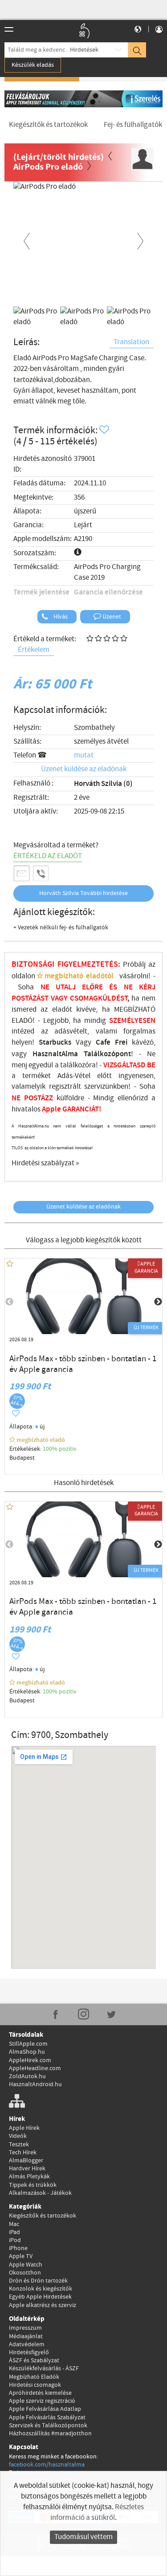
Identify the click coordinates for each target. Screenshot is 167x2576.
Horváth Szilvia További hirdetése (83, 893)
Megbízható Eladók (34, 2377)
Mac (14, 2224)
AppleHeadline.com (35, 2068)
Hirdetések (84, 50)
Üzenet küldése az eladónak (84, 769)
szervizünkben (106, 1087)
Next (140, 240)
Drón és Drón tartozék (38, 2281)
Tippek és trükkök (33, 2185)
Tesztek (19, 2145)
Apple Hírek (24, 2128)
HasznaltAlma (55, 1054)
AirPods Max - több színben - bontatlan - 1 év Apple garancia (83, 1364)
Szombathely (94, 728)
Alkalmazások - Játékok (40, 2193)
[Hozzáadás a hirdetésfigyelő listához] (105, 430)
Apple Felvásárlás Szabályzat (47, 2417)
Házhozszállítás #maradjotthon (50, 2434)
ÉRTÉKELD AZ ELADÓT (48, 856)
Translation (131, 342)
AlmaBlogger (26, 2161)
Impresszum (25, 2328)
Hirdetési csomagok (35, 2385)
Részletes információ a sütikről (97, 2513)
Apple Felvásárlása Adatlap (45, 2409)
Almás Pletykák (29, 2177)
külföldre (70, 1098)
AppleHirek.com (30, 2060)
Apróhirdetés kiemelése (40, 2393)
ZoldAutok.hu (27, 2076)
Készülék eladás (33, 65)
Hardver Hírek (27, 2169)
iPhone (18, 2248)
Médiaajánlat (26, 2336)
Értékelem (34, 650)
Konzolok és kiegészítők (41, 2289)
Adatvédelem (27, 2344)
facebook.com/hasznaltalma (47, 2465)
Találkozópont (107, 1054)
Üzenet (111, 617)
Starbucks (55, 1042)
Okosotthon (25, 2273)
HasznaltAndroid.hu (35, 2084)
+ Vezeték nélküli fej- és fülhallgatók (61, 928)
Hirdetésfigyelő (29, 2352)
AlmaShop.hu (27, 2052)
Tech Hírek (23, 2153)
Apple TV (21, 2256)
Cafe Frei (112, 1042)
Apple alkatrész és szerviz (43, 2305)
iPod (15, 2240)
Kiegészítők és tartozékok (43, 2216)
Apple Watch (26, 2265)
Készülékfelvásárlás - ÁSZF (44, 2368)
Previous (27, 240)
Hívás (60, 617)
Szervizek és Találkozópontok (48, 2425)
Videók (18, 2136)
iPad (14, 2232)
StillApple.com (28, 2044)
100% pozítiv (60, 1449)
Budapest (22, 1458)
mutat (84, 755)
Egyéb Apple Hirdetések (40, 2297)
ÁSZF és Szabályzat (34, 2360)
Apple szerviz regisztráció (42, 2401)
